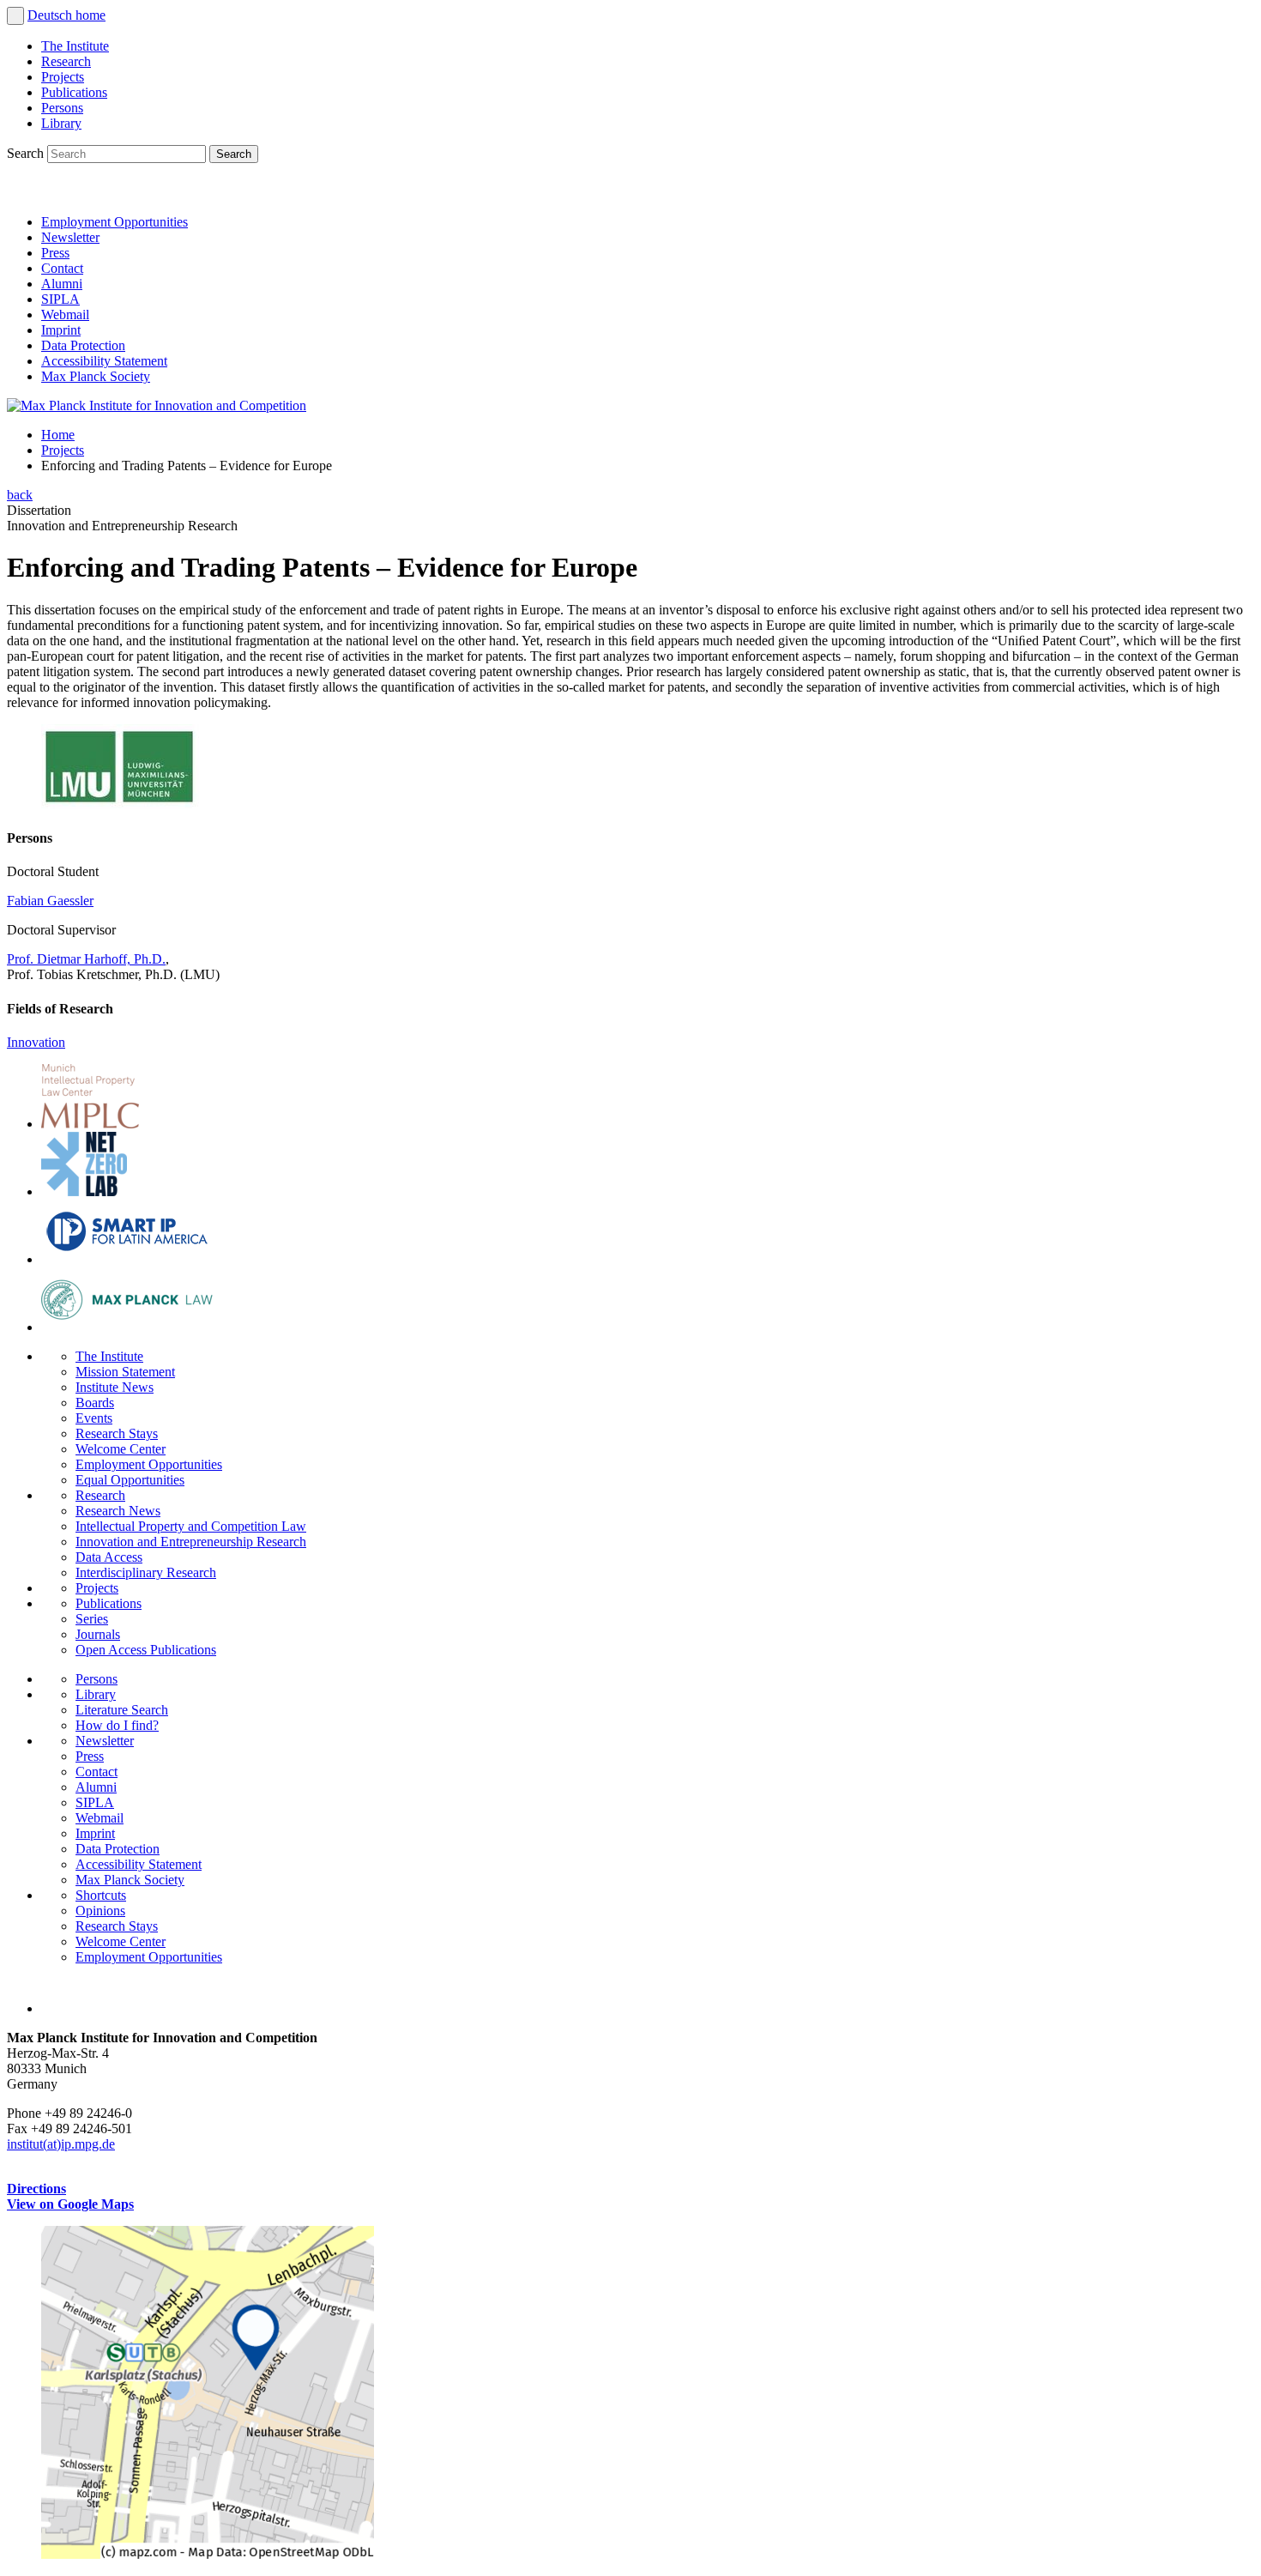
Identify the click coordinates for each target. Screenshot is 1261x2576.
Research (66, 61)
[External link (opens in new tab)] (208, 2554)
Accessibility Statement (104, 361)
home (91, 15)
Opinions (100, 1911)
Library (61, 123)
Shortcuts (101, 1895)
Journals (98, 1634)
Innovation (36, 1042)
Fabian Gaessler (50, 901)
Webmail (65, 314)
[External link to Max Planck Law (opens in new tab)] (127, 1327)
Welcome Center (121, 1449)
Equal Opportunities (130, 1480)
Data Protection (83, 345)
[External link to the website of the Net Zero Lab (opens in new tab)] (84, 1191)
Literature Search (122, 1710)
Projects (63, 77)
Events (94, 1418)
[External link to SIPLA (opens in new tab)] (127, 1259)
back (20, 495)
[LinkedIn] (24, 193)
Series (92, 1619)
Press (55, 253)
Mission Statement (125, 1372)
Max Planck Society (96, 376)
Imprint (61, 330)
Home (58, 435)
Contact (62, 268)
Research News (118, 1511)
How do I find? (117, 1725)
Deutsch (51, 15)
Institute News (115, 1387)
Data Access (109, 1557)
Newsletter (70, 237)
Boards (95, 1403)
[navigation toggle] (15, 16)
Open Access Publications (146, 1650)
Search (27, 153)
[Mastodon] (100, 193)
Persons (62, 108)
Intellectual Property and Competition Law (191, 1526)
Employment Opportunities (115, 222)
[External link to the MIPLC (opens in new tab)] (90, 1124)
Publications (74, 92)
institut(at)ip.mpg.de (61, 2144)
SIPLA (60, 299)
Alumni (62, 284)
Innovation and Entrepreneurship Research (191, 1542)
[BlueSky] (62, 193)
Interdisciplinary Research (146, 1572)
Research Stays (117, 1433)
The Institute (75, 46)
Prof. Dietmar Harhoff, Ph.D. (86, 959)
